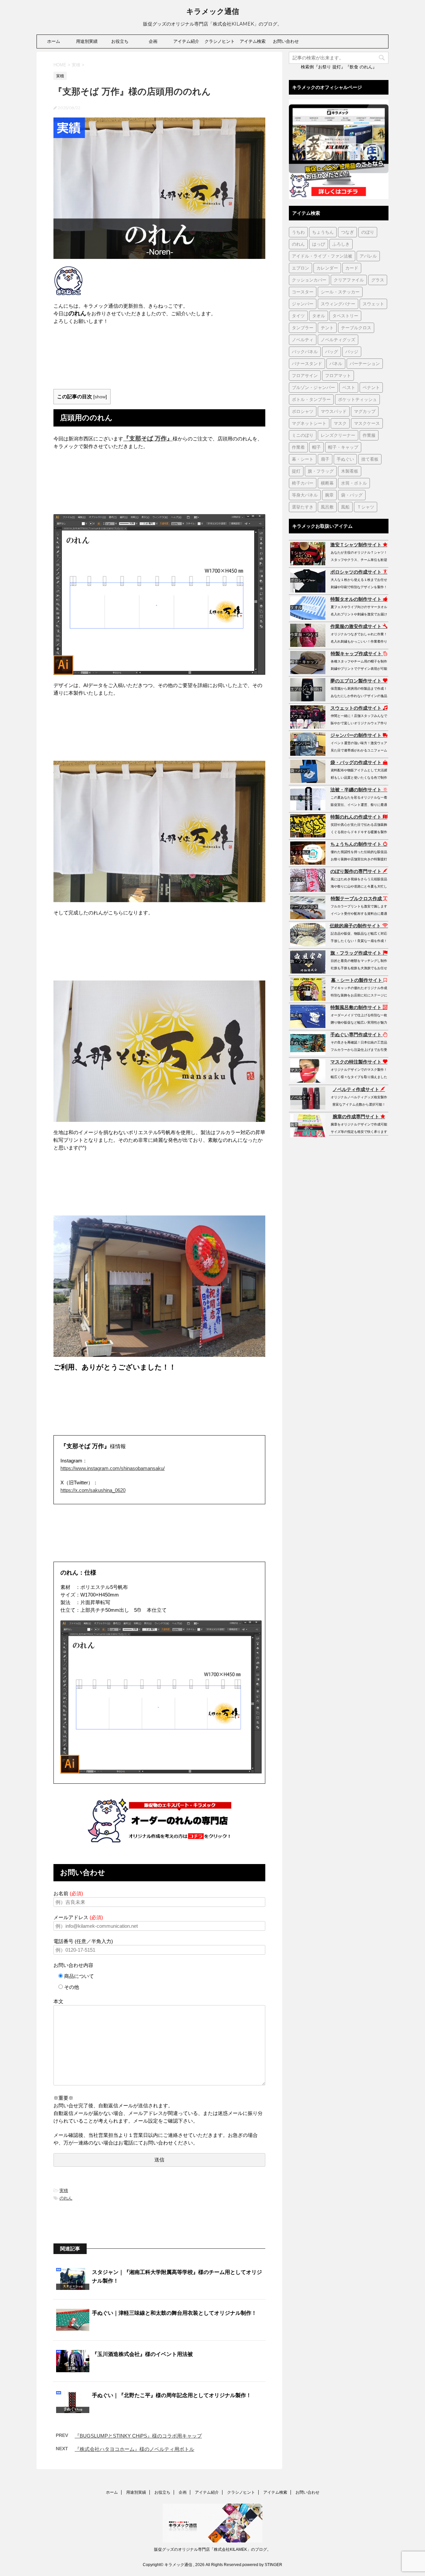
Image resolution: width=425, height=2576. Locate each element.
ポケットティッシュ (357, 399)
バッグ (332, 351)
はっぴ (319, 244)
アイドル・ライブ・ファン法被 (322, 256)
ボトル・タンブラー (311, 399)
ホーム (54, 41)
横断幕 (327, 483)
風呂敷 (327, 507)
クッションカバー (309, 280)
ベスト (349, 387)
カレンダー (327, 268)
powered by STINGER (262, 2565)
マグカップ (365, 411)
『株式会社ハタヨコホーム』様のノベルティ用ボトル (134, 2449)
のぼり (368, 232)
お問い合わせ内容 (73, 1965)
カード (352, 268)
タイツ (298, 316)
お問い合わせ (286, 41)
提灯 (296, 471)
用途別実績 (87, 41)
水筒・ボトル (354, 483)
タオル (319, 316)
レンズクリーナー (338, 435)
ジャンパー (303, 304)
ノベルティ (303, 340)
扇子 (325, 459)
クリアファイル (349, 280)
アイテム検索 (253, 41)
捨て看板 (370, 459)
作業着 (298, 447)
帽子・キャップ (343, 447)
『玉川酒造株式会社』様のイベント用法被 (142, 2354)
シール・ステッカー (340, 292)
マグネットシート (309, 423)
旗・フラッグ (321, 471)
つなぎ (347, 232)
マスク (340, 423)
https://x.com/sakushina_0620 (93, 1490)
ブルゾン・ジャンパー (313, 387)
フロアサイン (305, 375)
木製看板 (350, 471)
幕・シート (303, 459)
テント (327, 328)
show (100, 397)
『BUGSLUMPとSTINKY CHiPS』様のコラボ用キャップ (138, 2436)
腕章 (329, 495)
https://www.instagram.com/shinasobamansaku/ (113, 1468)
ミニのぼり (303, 435)
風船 (345, 507)
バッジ (352, 351)
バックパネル (305, 351)
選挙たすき (303, 507)
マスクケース (367, 423)
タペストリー (345, 316)
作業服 (369, 435)
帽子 (316, 447)
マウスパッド (334, 411)
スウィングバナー (338, 304)
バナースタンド (307, 363)
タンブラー (303, 328)
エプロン (300, 268)
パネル (336, 363)
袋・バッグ (352, 495)
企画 (153, 41)
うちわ (298, 232)
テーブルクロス (356, 328)
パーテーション (365, 363)
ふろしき (341, 244)
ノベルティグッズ (338, 340)
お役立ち (120, 41)
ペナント (371, 387)
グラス (378, 280)
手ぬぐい (345, 459)
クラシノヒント (220, 41)
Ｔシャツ (366, 507)
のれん (66, 2198)
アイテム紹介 (186, 41)
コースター (303, 292)
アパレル (368, 256)
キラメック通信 (213, 11)
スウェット (373, 304)
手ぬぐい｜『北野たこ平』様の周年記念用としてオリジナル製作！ (172, 2395)
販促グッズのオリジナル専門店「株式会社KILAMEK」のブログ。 (212, 2549)
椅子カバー (303, 483)
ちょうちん (323, 232)
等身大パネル (305, 495)
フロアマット (338, 375)
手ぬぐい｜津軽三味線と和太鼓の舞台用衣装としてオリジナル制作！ (174, 2313)
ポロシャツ (303, 411)
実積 (64, 2190)
